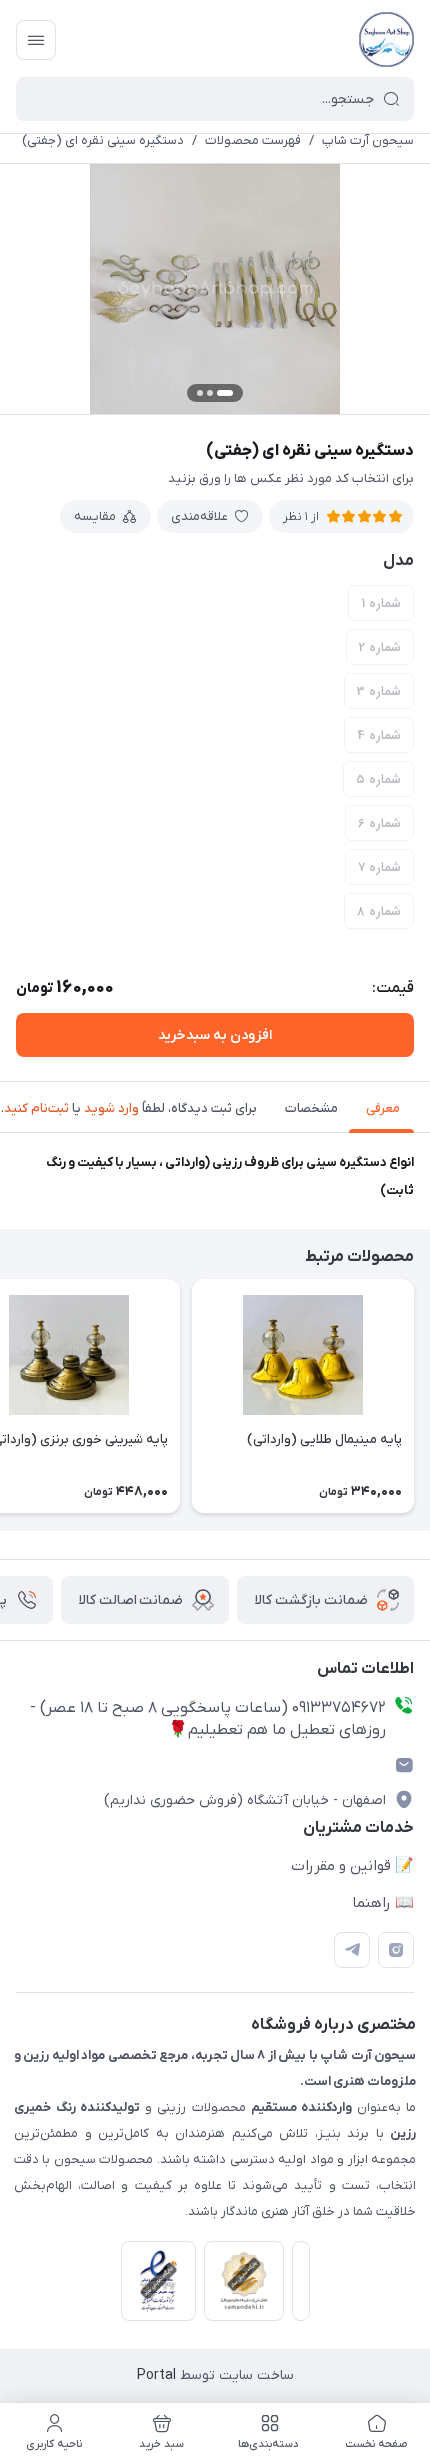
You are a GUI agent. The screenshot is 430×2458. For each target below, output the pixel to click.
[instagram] (396, 1950)
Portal (156, 2375)
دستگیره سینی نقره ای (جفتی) (103, 140)
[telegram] (352, 1950)
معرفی (383, 1108)
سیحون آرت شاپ (368, 140)
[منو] (36, 40)
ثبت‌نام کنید (36, 1108)
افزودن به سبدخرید (215, 1035)
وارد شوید (111, 1108)
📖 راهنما (383, 1903)
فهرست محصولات (253, 140)
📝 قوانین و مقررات (352, 1866)
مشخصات (311, 1108)
